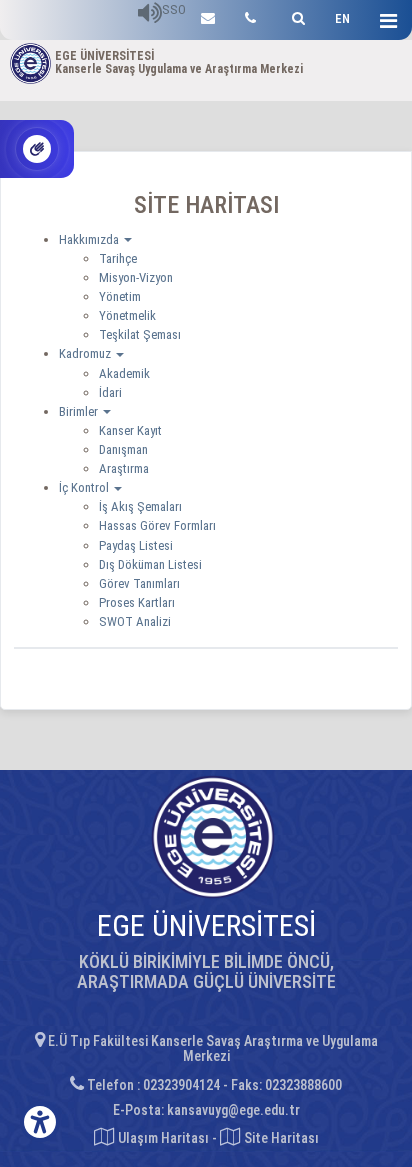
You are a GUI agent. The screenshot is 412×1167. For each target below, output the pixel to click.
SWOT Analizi (135, 621)
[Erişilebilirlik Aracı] (40, 1122)
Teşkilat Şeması (140, 334)
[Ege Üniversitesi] (295, 15)
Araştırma (124, 468)
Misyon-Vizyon (136, 277)
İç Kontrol (85, 487)
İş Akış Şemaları (140, 506)
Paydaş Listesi (136, 545)
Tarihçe (118, 258)
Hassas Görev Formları (157, 525)
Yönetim (120, 296)
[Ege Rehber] (250, 15)
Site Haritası (280, 1138)
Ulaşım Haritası (162, 1138)
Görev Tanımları (139, 583)
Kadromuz (86, 353)
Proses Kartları (137, 602)
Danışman (123, 449)
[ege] (208, 15)
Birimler (80, 411)
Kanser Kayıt (130, 430)
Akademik (124, 373)
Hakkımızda (90, 239)
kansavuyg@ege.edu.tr (233, 1110)
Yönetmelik (127, 315)
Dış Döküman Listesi (150, 564)
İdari (110, 392)
